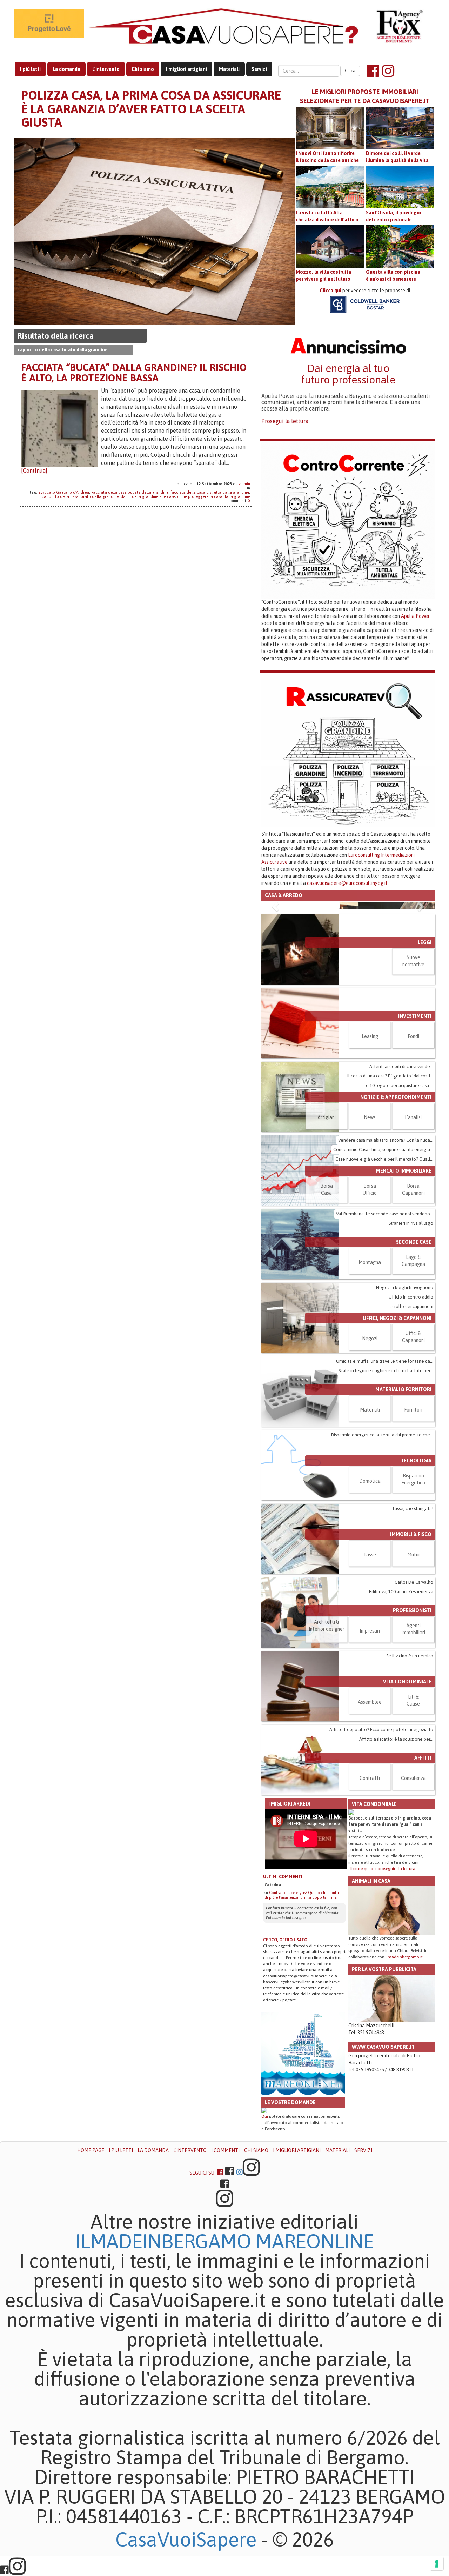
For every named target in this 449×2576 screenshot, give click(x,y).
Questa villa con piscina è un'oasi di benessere (393, 275)
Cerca (350, 71)
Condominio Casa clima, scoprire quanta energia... (383, 1258)
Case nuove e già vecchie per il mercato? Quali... (384, 1267)
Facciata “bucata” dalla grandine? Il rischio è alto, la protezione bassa (134, 373)
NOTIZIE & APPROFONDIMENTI (396, 1205)
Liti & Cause (413, 1808)
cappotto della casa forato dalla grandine (80, 496)
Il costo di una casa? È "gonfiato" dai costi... (390, 1184)
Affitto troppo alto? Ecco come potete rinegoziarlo (381, 1838)
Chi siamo (143, 69)
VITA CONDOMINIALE (407, 1790)
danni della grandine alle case (148, 496)
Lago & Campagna (413, 1369)
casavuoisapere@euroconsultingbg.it (347, 883)
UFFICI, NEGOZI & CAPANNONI (397, 1426)
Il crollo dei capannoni (411, 1414)
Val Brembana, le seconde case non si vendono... (385, 1322)
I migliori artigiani (186, 69)
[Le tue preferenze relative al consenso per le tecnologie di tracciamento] (437, 2564)
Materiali (229, 69)
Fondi (413, 1144)
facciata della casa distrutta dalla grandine (210, 492)
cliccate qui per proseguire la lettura (382, 1977)
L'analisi (413, 1226)
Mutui (413, 1663)
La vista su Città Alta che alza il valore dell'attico (327, 216)
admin (244, 484)
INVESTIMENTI (415, 1124)
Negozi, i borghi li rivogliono (405, 1396)
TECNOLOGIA (416, 1569)
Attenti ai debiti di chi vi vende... (401, 1174)
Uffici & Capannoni (413, 1445)
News (370, 1226)
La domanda (66, 69)
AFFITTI (423, 1866)
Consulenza (413, 1886)
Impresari (370, 1739)
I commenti (225, 2258)
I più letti (30, 69)
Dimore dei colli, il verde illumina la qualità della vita (397, 157)
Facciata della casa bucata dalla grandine (130, 492)
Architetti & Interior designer (327, 1734)
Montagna (370, 1370)
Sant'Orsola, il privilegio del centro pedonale (394, 216)
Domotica (370, 1589)
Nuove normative (413, 1069)
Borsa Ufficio (370, 1297)
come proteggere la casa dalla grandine (214, 496)
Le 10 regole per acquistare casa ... (398, 1193)
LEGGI (425, 1050)
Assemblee (370, 1810)
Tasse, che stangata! (413, 1617)
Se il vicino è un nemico (410, 1764)
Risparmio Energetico (413, 1587)
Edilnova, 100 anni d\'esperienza (401, 1700)
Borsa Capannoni (413, 1297)
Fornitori (413, 1518)
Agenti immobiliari (413, 1737)
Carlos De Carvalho (414, 1690)
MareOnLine (315, 2349)
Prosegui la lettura (285, 421)
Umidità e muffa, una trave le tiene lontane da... (385, 1469)
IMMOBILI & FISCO (411, 1642)
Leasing (370, 1144)
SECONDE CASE (414, 1350)
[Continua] (34, 471)
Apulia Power (415, 616)
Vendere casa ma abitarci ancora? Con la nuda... (386, 1248)
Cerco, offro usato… (287, 2048)
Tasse (370, 1663)
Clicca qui (330, 291)
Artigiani (327, 1226)
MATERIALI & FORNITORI (403, 1497)
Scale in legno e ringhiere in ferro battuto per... (386, 1479)
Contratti (370, 1886)
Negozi (370, 1447)
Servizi (259, 69)
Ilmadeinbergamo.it (404, 2065)
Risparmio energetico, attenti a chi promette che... (382, 1543)
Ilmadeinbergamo (166, 2349)
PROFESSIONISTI (412, 1719)
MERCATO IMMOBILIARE (404, 1279)
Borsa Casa (327, 1297)
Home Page (91, 2258)
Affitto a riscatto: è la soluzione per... (396, 1847)
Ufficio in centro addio (411, 1405)
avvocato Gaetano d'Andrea (64, 492)
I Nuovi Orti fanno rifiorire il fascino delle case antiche (327, 157)
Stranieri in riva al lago (411, 1331)
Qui (265, 2224)
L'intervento (106, 69)
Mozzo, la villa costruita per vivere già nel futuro (323, 275)
